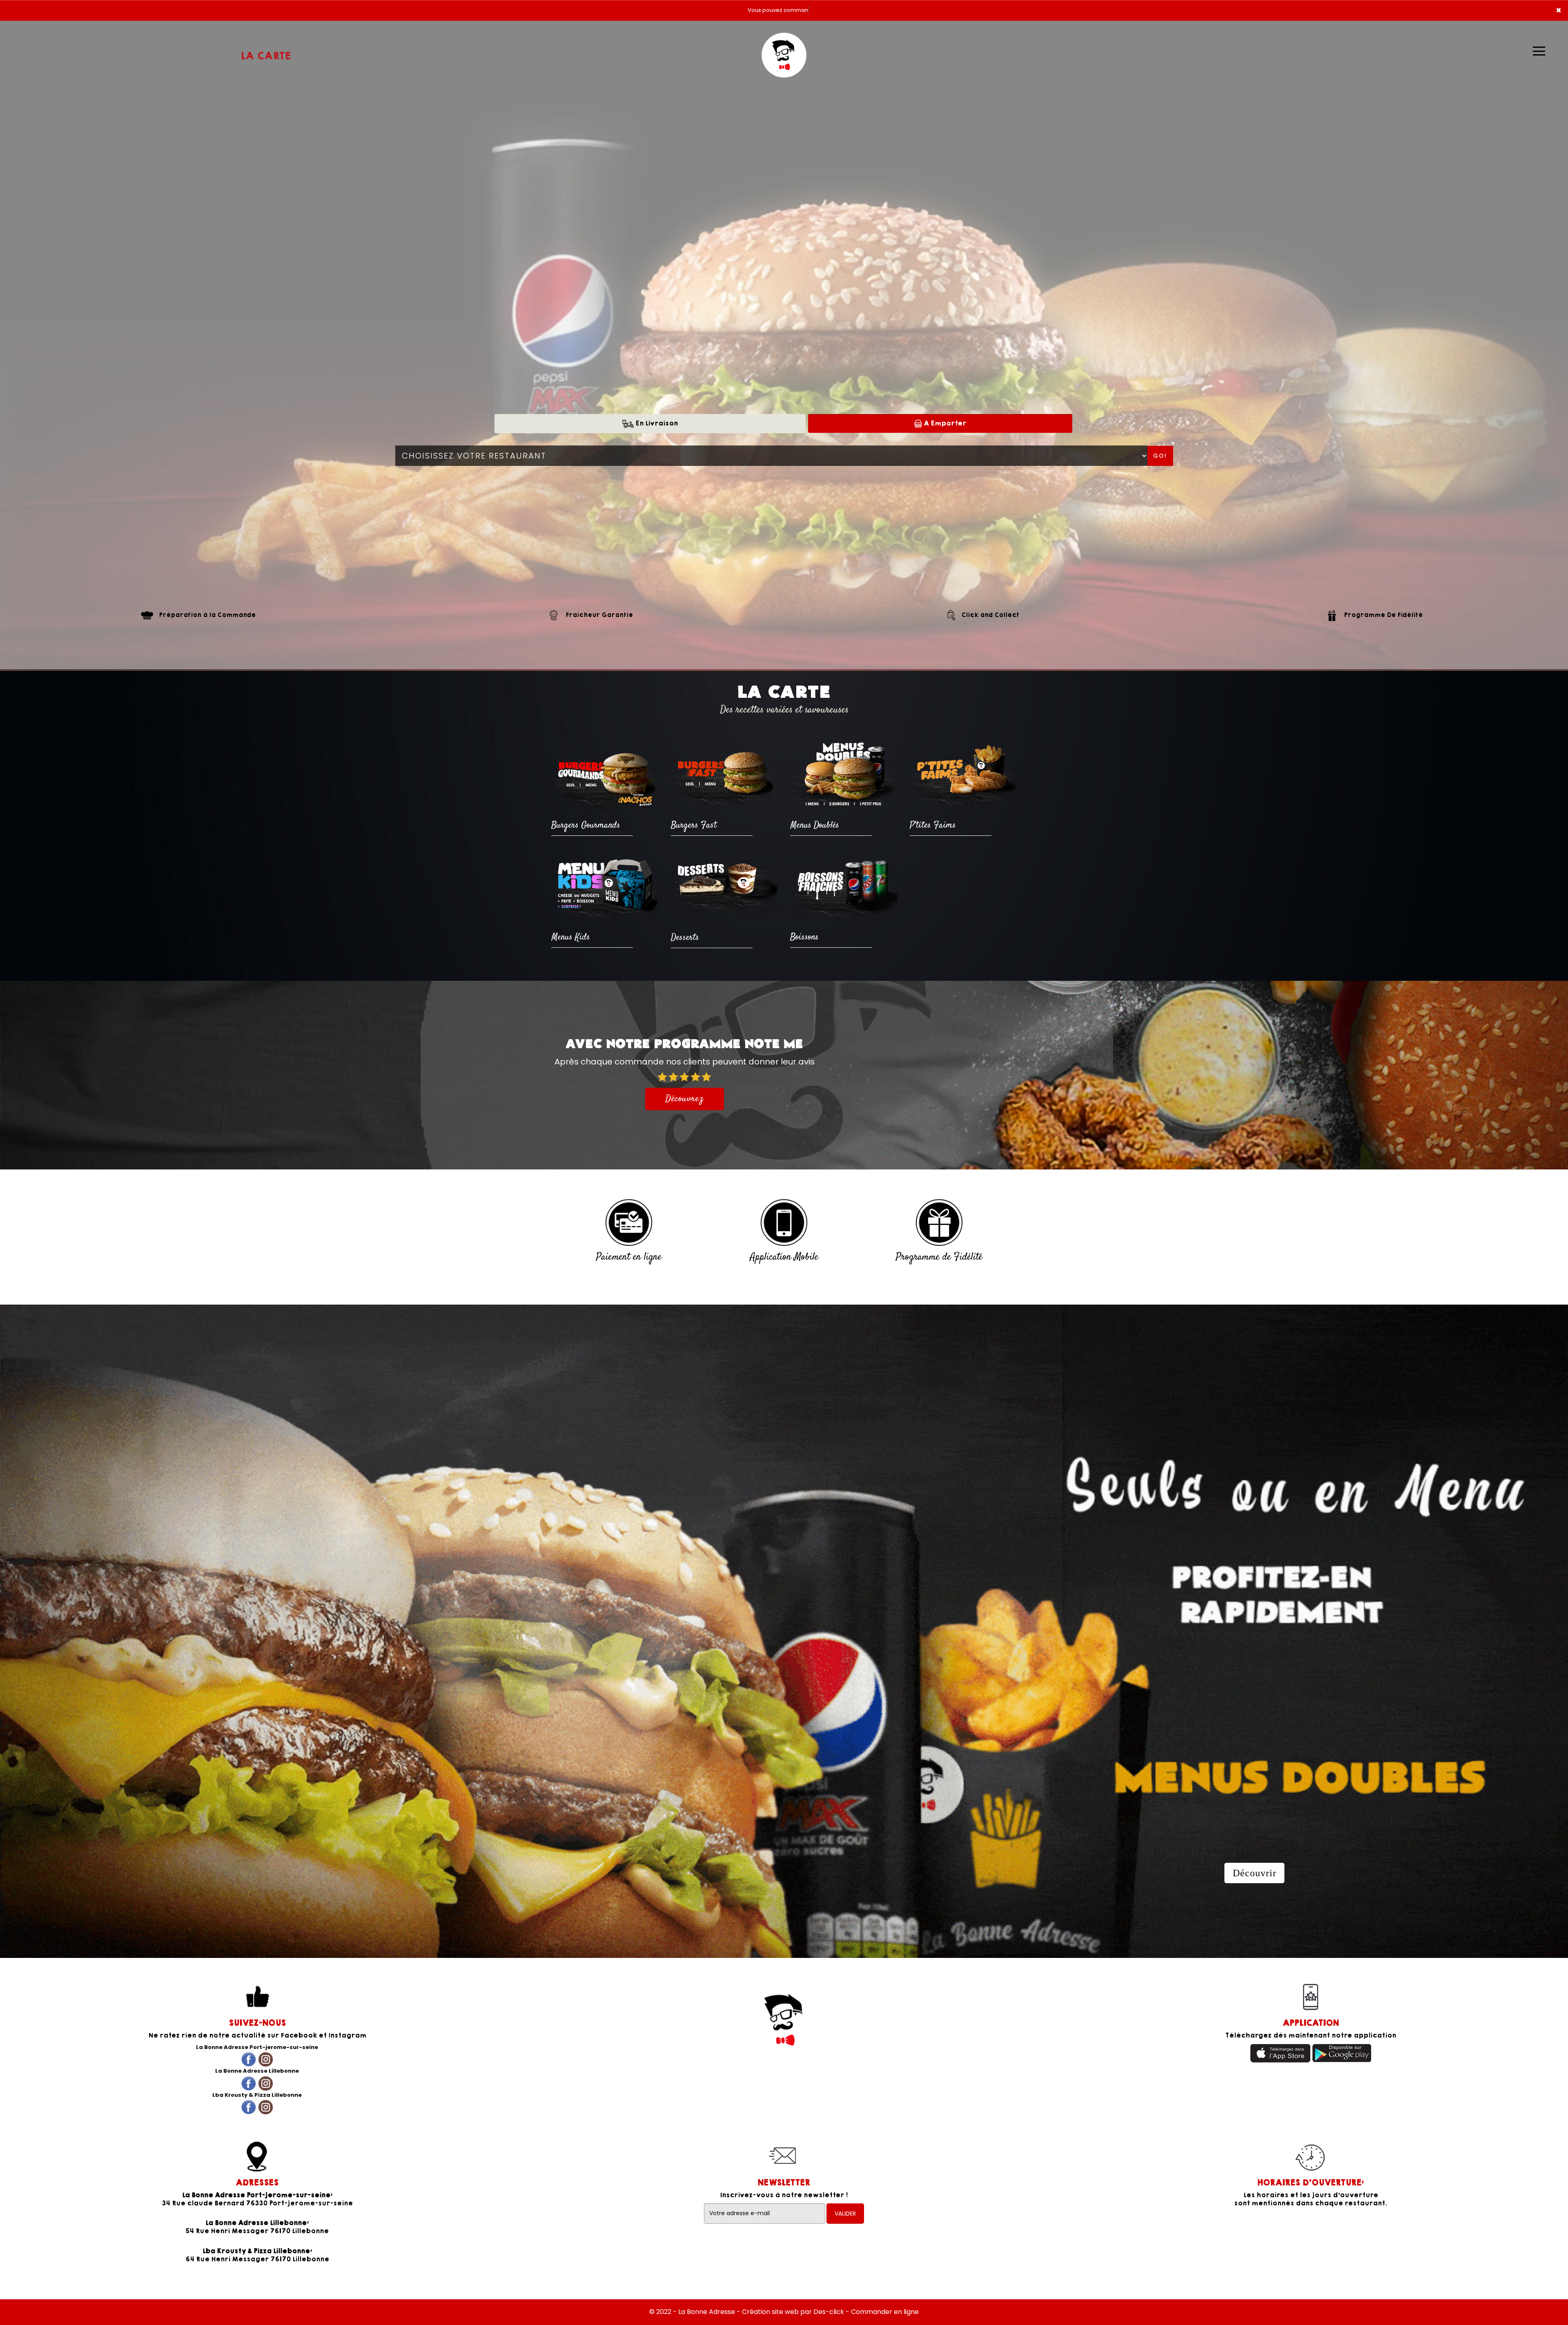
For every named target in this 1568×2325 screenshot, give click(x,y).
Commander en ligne (885, 2312)
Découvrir (1255, 1873)
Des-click (829, 2312)
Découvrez (685, 1099)
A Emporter (944, 423)
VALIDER (845, 2214)
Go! (1160, 456)
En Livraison (656, 423)
